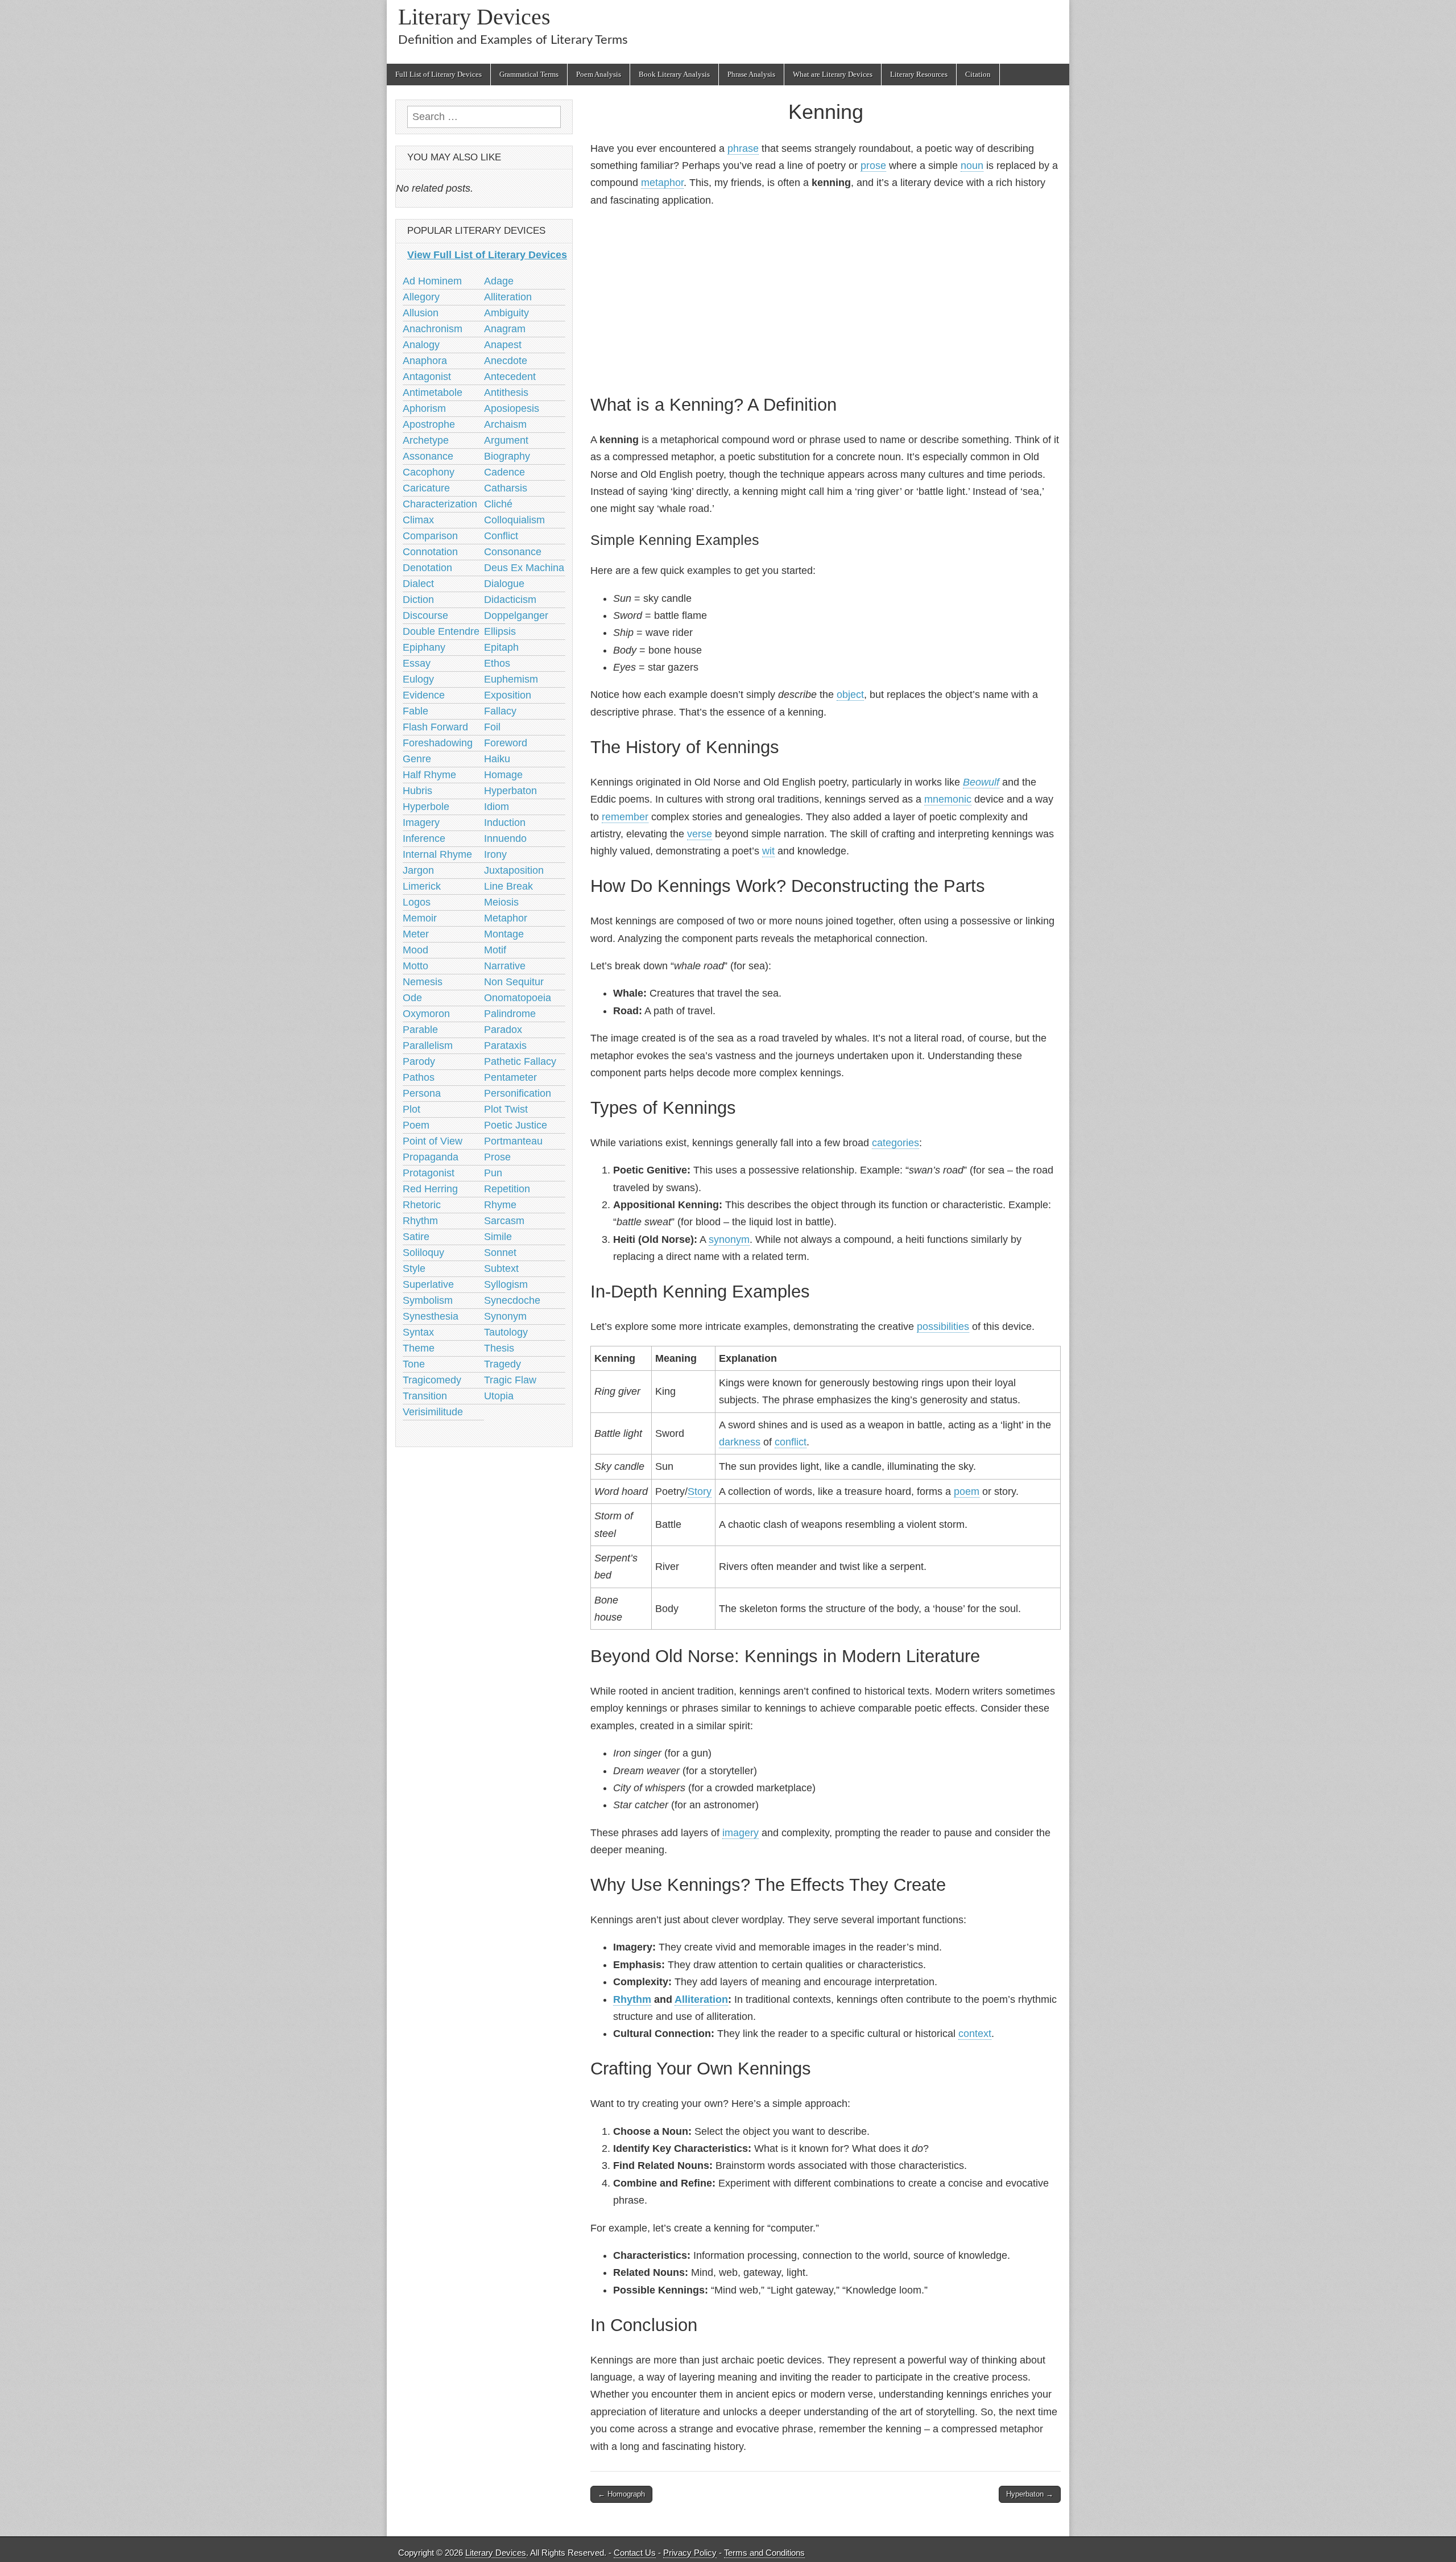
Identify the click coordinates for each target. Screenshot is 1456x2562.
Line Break (508, 886)
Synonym (505, 1316)
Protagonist (429, 1173)
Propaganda (431, 1157)
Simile (498, 1237)
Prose (497, 1157)
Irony (495, 854)
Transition (425, 1396)
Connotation (430, 552)
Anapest (503, 345)
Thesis (499, 1348)
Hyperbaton (510, 791)
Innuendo (505, 838)
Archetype (426, 440)
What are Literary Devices (833, 74)
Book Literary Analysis (674, 74)
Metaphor (506, 918)
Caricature (426, 488)
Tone (414, 1364)
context (975, 2034)
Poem (416, 1125)
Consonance (513, 552)
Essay (417, 663)
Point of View (433, 1141)
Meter (416, 934)
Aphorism (424, 408)
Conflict (501, 536)
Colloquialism (514, 520)
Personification (518, 1093)
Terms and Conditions (764, 2553)
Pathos (419, 1077)
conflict (791, 1442)
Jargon (418, 870)
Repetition (507, 1189)
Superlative (428, 1284)
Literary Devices (474, 17)
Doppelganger (516, 615)
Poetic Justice (516, 1125)
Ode (412, 998)
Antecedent (510, 377)
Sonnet (500, 1253)
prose (873, 166)
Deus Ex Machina (524, 568)
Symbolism (428, 1300)
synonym (729, 1239)
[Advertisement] (826, 299)
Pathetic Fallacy (520, 1061)
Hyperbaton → (1030, 2494)
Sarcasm (504, 1221)
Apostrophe (429, 424)
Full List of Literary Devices (439, 74)
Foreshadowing (438, 743)
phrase (743, 148)
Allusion (421, 313)
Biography (507, 456)
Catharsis (506, 488)
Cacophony (429, 472)
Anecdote (506, 361)
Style (414, 1268)
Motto (415, 966)
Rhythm (632, 1999)
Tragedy (502, 1364)
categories (895, 1143)
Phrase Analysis (751, 74)
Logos (417, 902)
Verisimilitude (433, 1412)
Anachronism (433, 329)
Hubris (417, 791)
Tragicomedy (432, 1380)
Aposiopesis (512, 408)
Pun (493, 1173)
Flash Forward (435, 727)
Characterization (440, 504)
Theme (419, 1348)
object (850, 695)
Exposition (508, 695)
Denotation (427, 568)
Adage (499, 281)
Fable (415, 711)
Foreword (506, 743)
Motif (495, 950)
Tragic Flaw (510, 1380)
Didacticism (510, 600)
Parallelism (428, 1046)
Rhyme (500, 1205)
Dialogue (504, 584)
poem (967, 1491)
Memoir (420, 918)
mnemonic (948, 799)
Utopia (499, 1396)
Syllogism (506, 1284)
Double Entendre (441, 631)
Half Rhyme (429, 775)
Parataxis (505, 1046)
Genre (417, 759)
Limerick (422, 886)
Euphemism (511, 679)
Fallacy (500, 711)
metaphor (662, 183)
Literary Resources (919, 74)
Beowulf (981, 782)
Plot (411, 1109)
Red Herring (430, 1189)
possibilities (943, 1327)
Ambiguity (506, 313)
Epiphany (424, 647)
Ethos (497, 663)
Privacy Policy (690, 2553)
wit (768, 851)
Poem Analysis (599, 74)
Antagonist (427, 377)
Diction (418, 600)
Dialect (418, 584)
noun (972, 166)
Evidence (424, 695)
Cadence (504, 472)
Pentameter (510, 1077)
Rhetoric (422, 1205)
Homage (503, 775)
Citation (978, 74)
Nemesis (423, 982)
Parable (420, 1030)
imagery (741, 1833)
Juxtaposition (514, 870)
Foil (492, 727)
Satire (416, 1237)
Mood (415, 950)
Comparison (430, 536)
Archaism (505, 424)
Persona (422, 1093)
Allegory (421, 297)
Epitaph (501, 647)
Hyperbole (426, 807)
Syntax (418, 1332)
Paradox (503, 1030)
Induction (505, 823)
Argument (506, 440)
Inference (424, 838)
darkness (740, 1442)
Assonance (428, 456)
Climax (418, 520)
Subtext (501, 1268)
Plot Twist (506, 1109)
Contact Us (635, 2553)
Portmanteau (513, 1141)
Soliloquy (423, 1253)
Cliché (498, 504)
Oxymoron (426, 1014)
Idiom (497, 807)
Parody (419, 1061)
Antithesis (506, 392)
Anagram (505, 329)
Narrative (505, 966)
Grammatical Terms (529, 74)
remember (625, 817)
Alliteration (701, 1999)
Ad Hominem (432, 281)
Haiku (497, 759)
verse (700, 834)
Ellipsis (500, 631)
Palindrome (510, 1014)
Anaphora (425, 361)
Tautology (506, 1332)
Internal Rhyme (437, 854)
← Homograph (621, 2494)
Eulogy (418, 679)
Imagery (421, 823)
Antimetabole (433, 392)
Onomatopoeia (518, 998)
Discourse (425, 615)
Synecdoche (512, 1300)
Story (700, 1491)
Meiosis (501, 902)
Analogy (421, 345)
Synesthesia (431, 1316)
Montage (504, 934)
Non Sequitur (514, 982)
